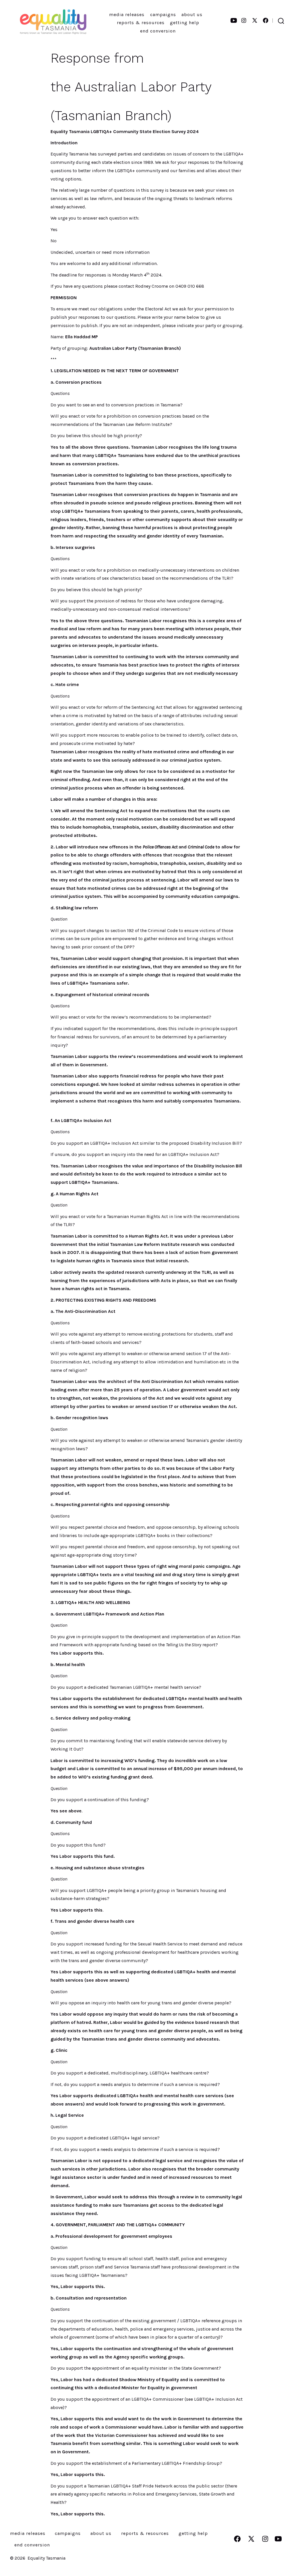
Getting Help (185, 23)
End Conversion (158, 31)
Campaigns (163, 15)
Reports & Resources (141, 23)
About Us (192, 15)
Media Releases (127, 15)
